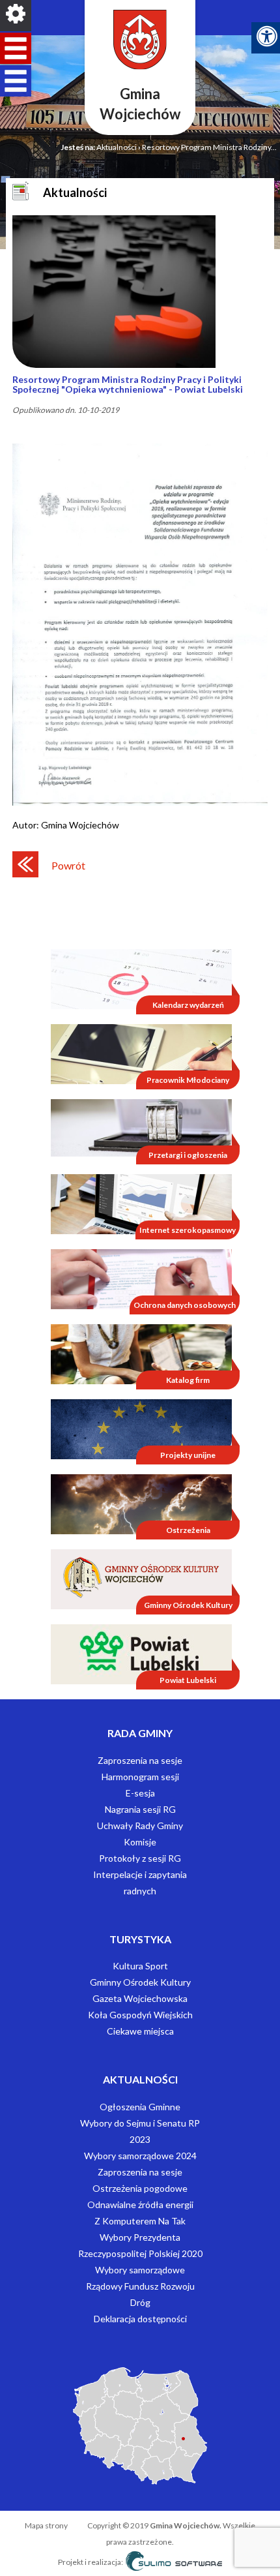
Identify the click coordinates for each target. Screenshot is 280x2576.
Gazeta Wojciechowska (140, 1998)
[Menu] (16, 16)
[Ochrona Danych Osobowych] (141, 1278)
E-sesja (140, 1793)
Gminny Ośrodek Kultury (140, 1982)
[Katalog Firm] (141, 1353)
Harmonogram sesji (140, 1777)
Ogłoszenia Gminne (140, 2107)
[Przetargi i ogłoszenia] (141, 1127)
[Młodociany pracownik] (141, 1053)
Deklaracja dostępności (140, 2319)
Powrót (68, 865)
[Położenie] (140, 2425)
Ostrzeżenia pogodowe (140, 2188)
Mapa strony (47, 2525)
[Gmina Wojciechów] (140, 40)
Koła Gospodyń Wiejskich (140, 2015)
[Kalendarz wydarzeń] (141, 978)
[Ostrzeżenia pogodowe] (141, 1503)
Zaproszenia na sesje (140, 1760)
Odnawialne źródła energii (140, 2205)
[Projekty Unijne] (141, 1428)
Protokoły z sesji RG (140, 1858)
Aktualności (117, 147)
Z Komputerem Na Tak (140, 2221)
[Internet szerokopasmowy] (141, 1203)
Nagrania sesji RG (140, 1809)
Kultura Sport (140, 1966)
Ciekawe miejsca (140, 2031)
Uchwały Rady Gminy (140, 1826)
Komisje (140, 1842)
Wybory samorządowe (140, 2270)
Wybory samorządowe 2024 (140, 2156)
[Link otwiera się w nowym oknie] (141, 1578)
